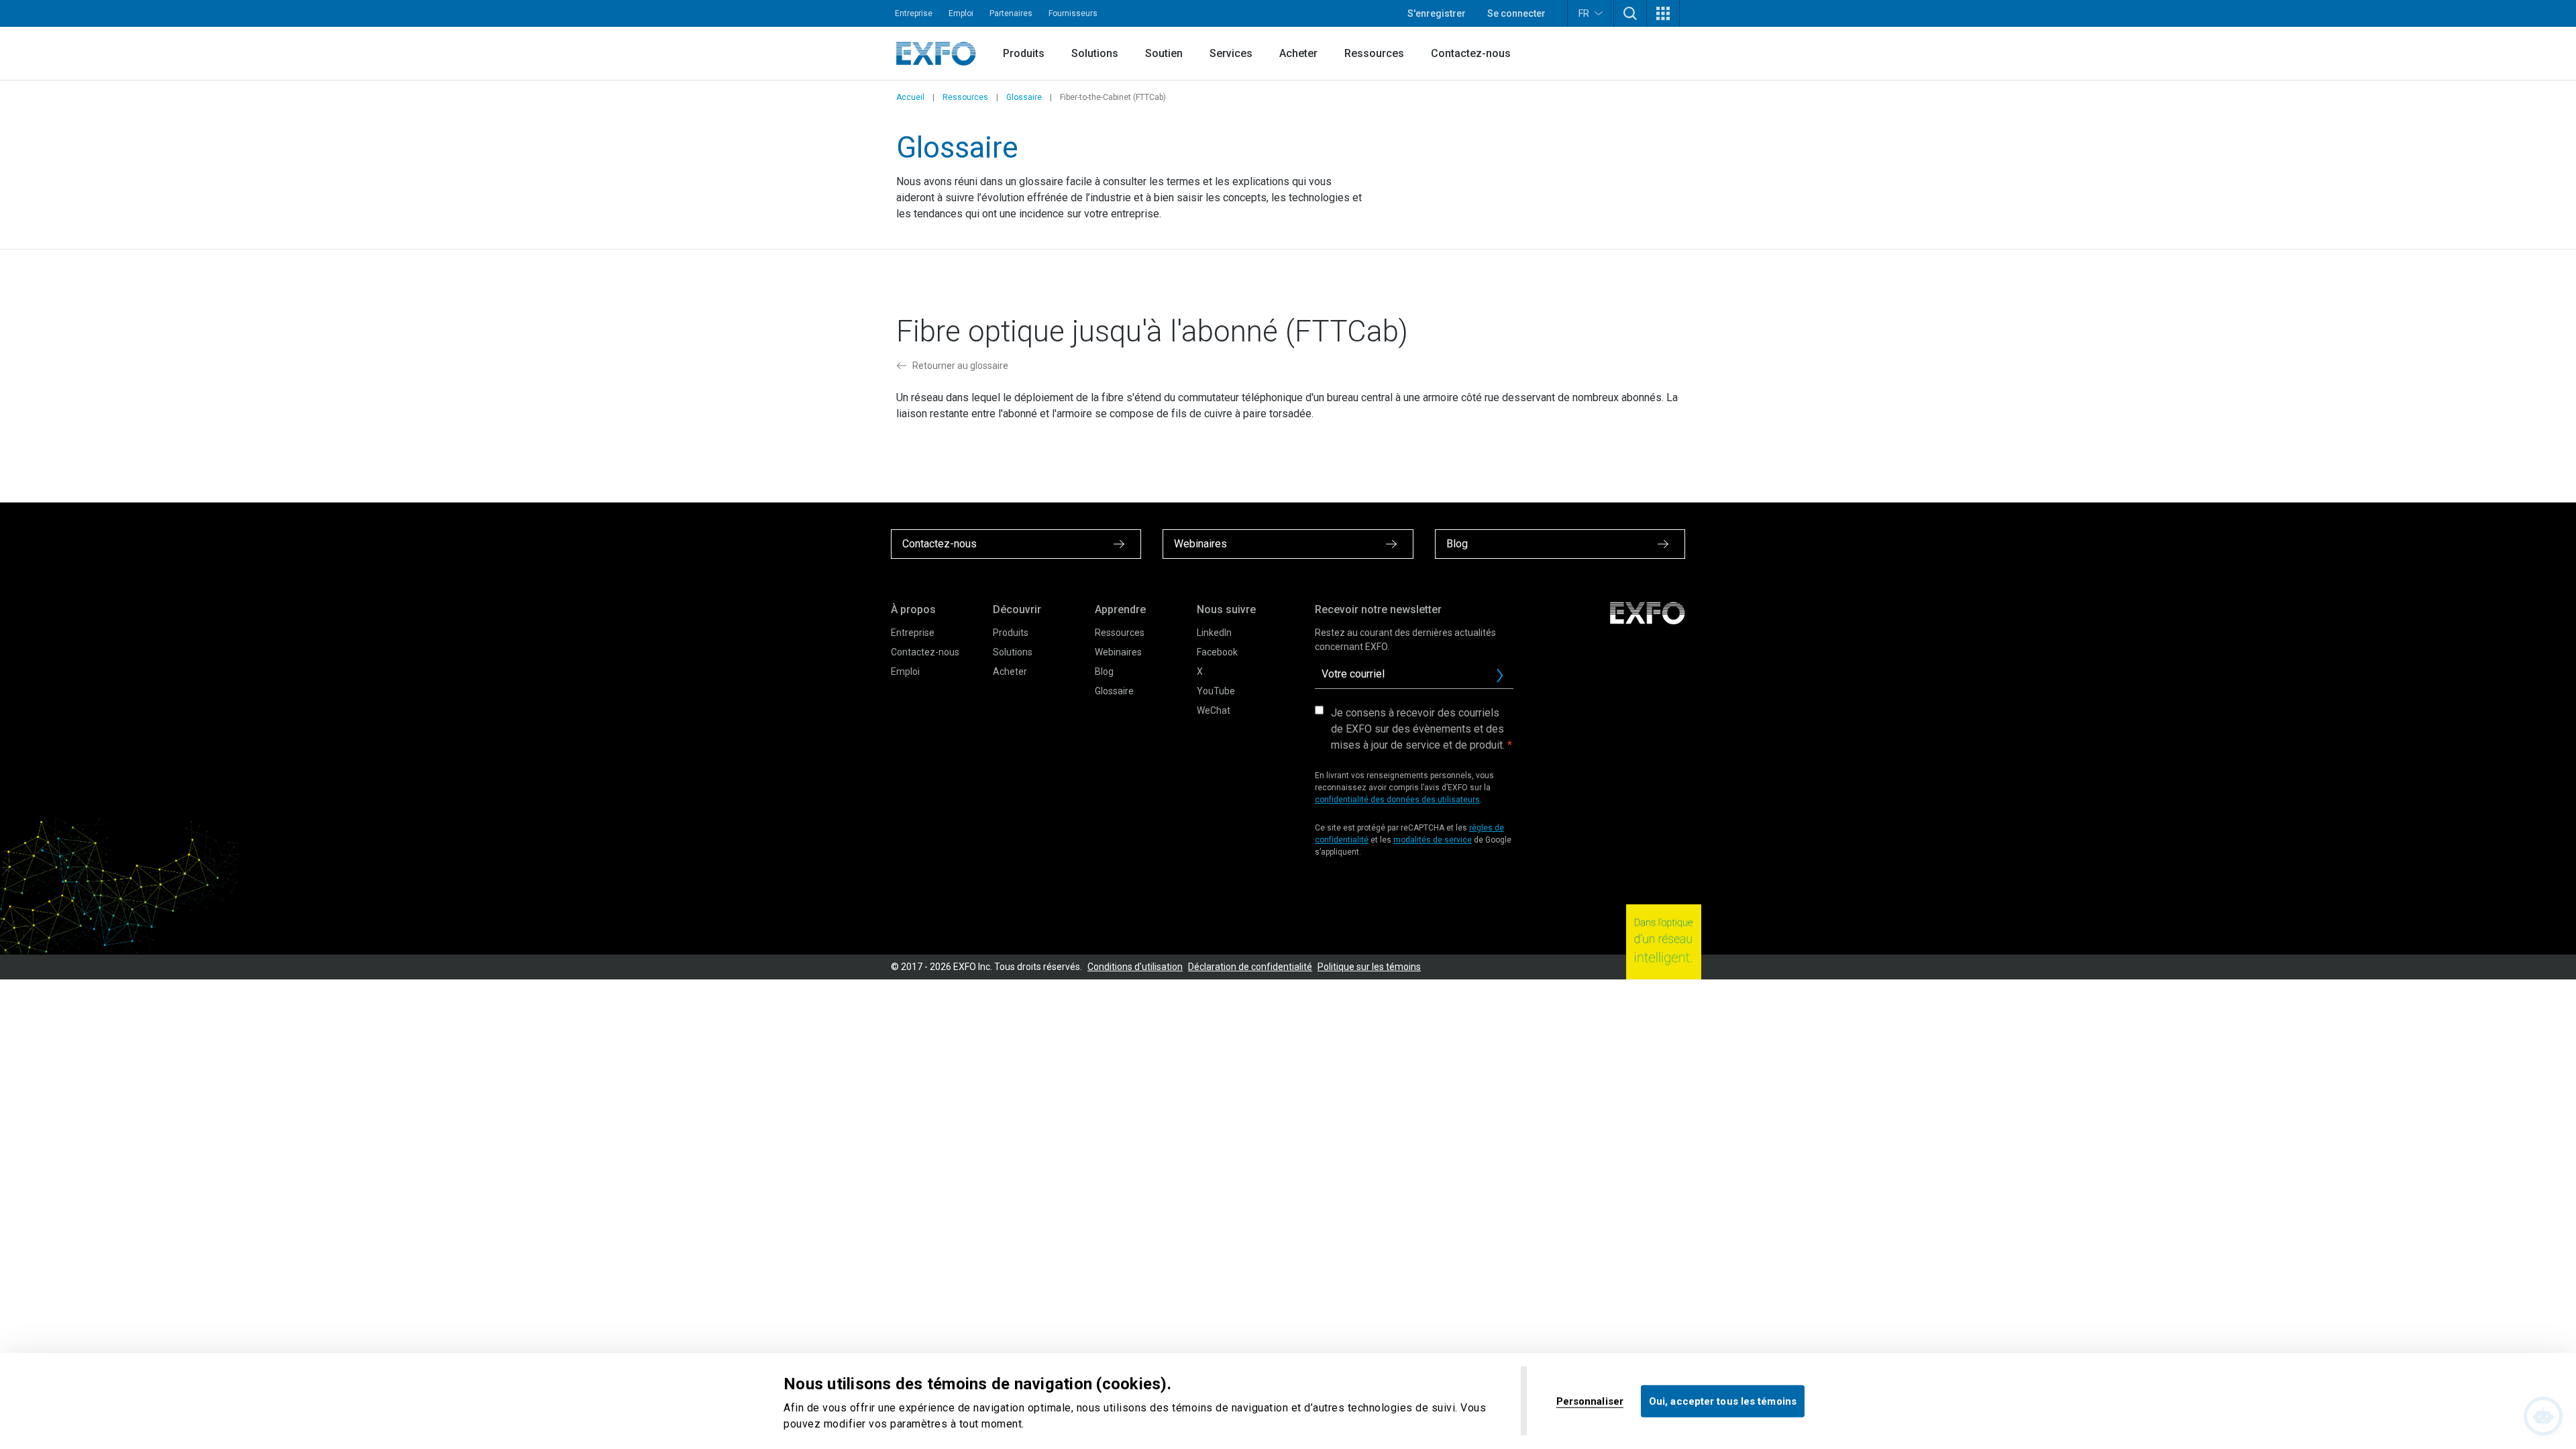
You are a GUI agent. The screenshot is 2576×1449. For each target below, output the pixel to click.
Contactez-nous (1471, 53)
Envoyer (1500, 676)
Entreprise (914, 13)
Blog (1104, 672)
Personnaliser (1590, 1401)
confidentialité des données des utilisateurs (1397, 800)
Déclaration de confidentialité (1250, 967)
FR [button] (1584, 13)
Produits (1024, 53)
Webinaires (1118, 652)
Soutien (1164, 53)
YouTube (1216, 691)
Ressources (1374, 53)
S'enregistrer (1437, 13)
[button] (1630, 13)
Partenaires (1011, 13)
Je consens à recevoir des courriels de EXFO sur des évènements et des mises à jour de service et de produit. (1418, 729)
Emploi (961, 13)
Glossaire (1024, 97)
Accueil (910, 97)
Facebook (1217, 652)
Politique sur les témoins (1369, 967)
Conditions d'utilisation (1135, 967)
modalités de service (1433, 840)
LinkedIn (1214, 633)
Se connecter (1516, 13)
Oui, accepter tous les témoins (1723, 1401)
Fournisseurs (1073, 13)
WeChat (1214, 710)
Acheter (1298, 53)
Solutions (1095, 53)
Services (1231, 53)
